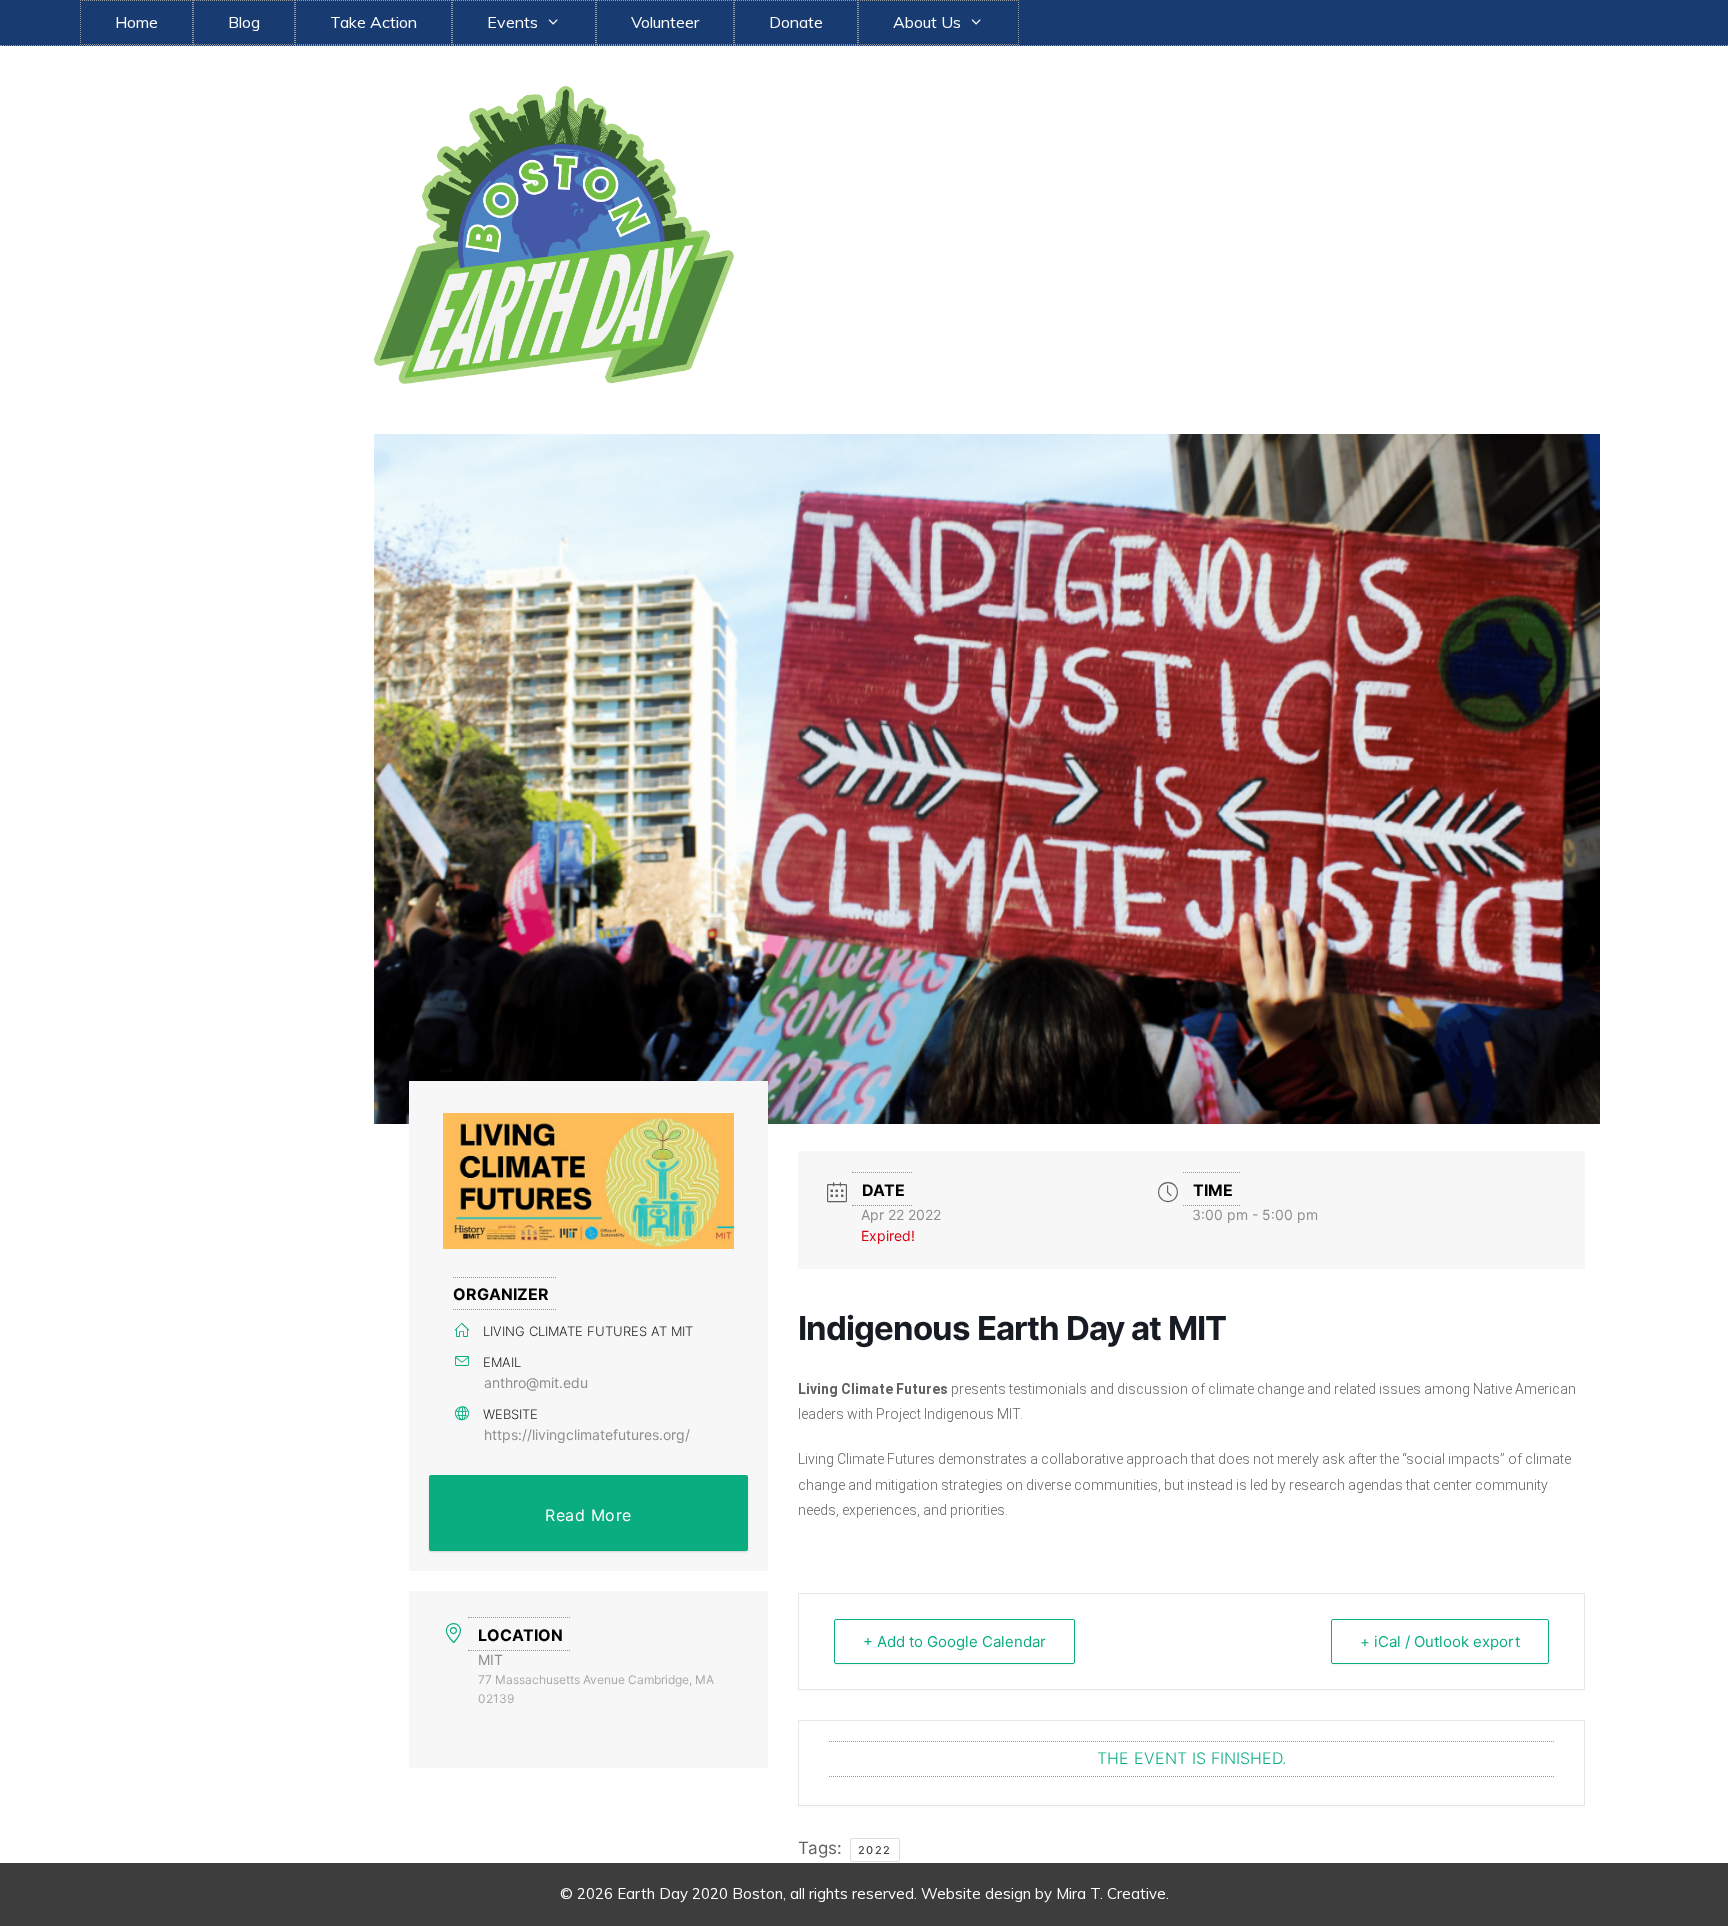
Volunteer (665, 22)
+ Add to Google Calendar (954, 1641)
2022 (875, 1850)
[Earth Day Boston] (554, 232)
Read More (588, 1515)
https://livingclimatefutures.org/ (587, 1434)
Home (136, 22)
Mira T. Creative (1111, 1893)
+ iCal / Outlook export (1440, 1641)
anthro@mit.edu (536, 1382)
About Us (927, 22)
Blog (244, 22)
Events (512, 22)
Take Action (373, 22)
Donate (796, 22)
